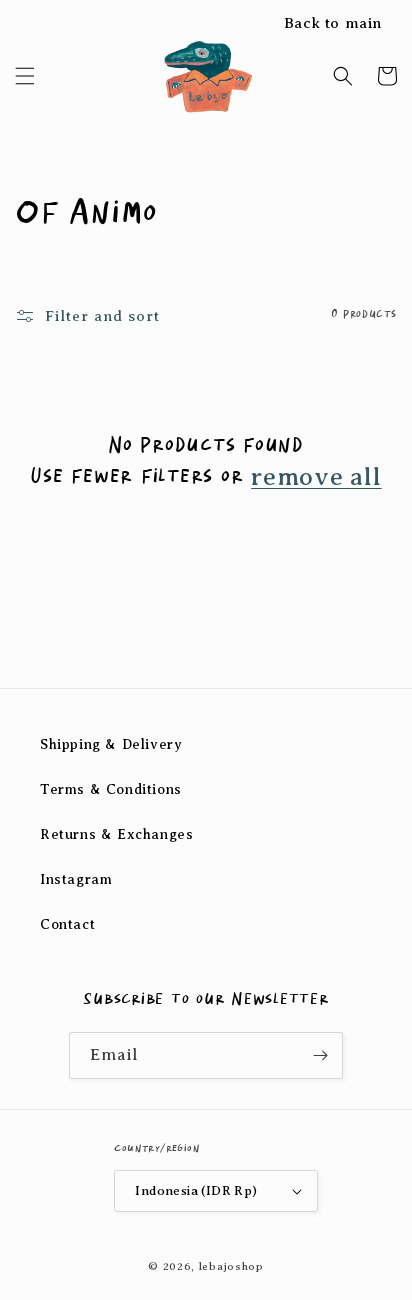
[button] (25, 76)
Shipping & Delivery (111, 744)
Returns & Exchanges (116, 834)
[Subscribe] (320, 1055)
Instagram (76, 879)
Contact (67, 924)
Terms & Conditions (111, 789)
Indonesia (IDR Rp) (196, 1190)
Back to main (333, 23)
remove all (316, 477)
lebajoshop (231, 1266)
